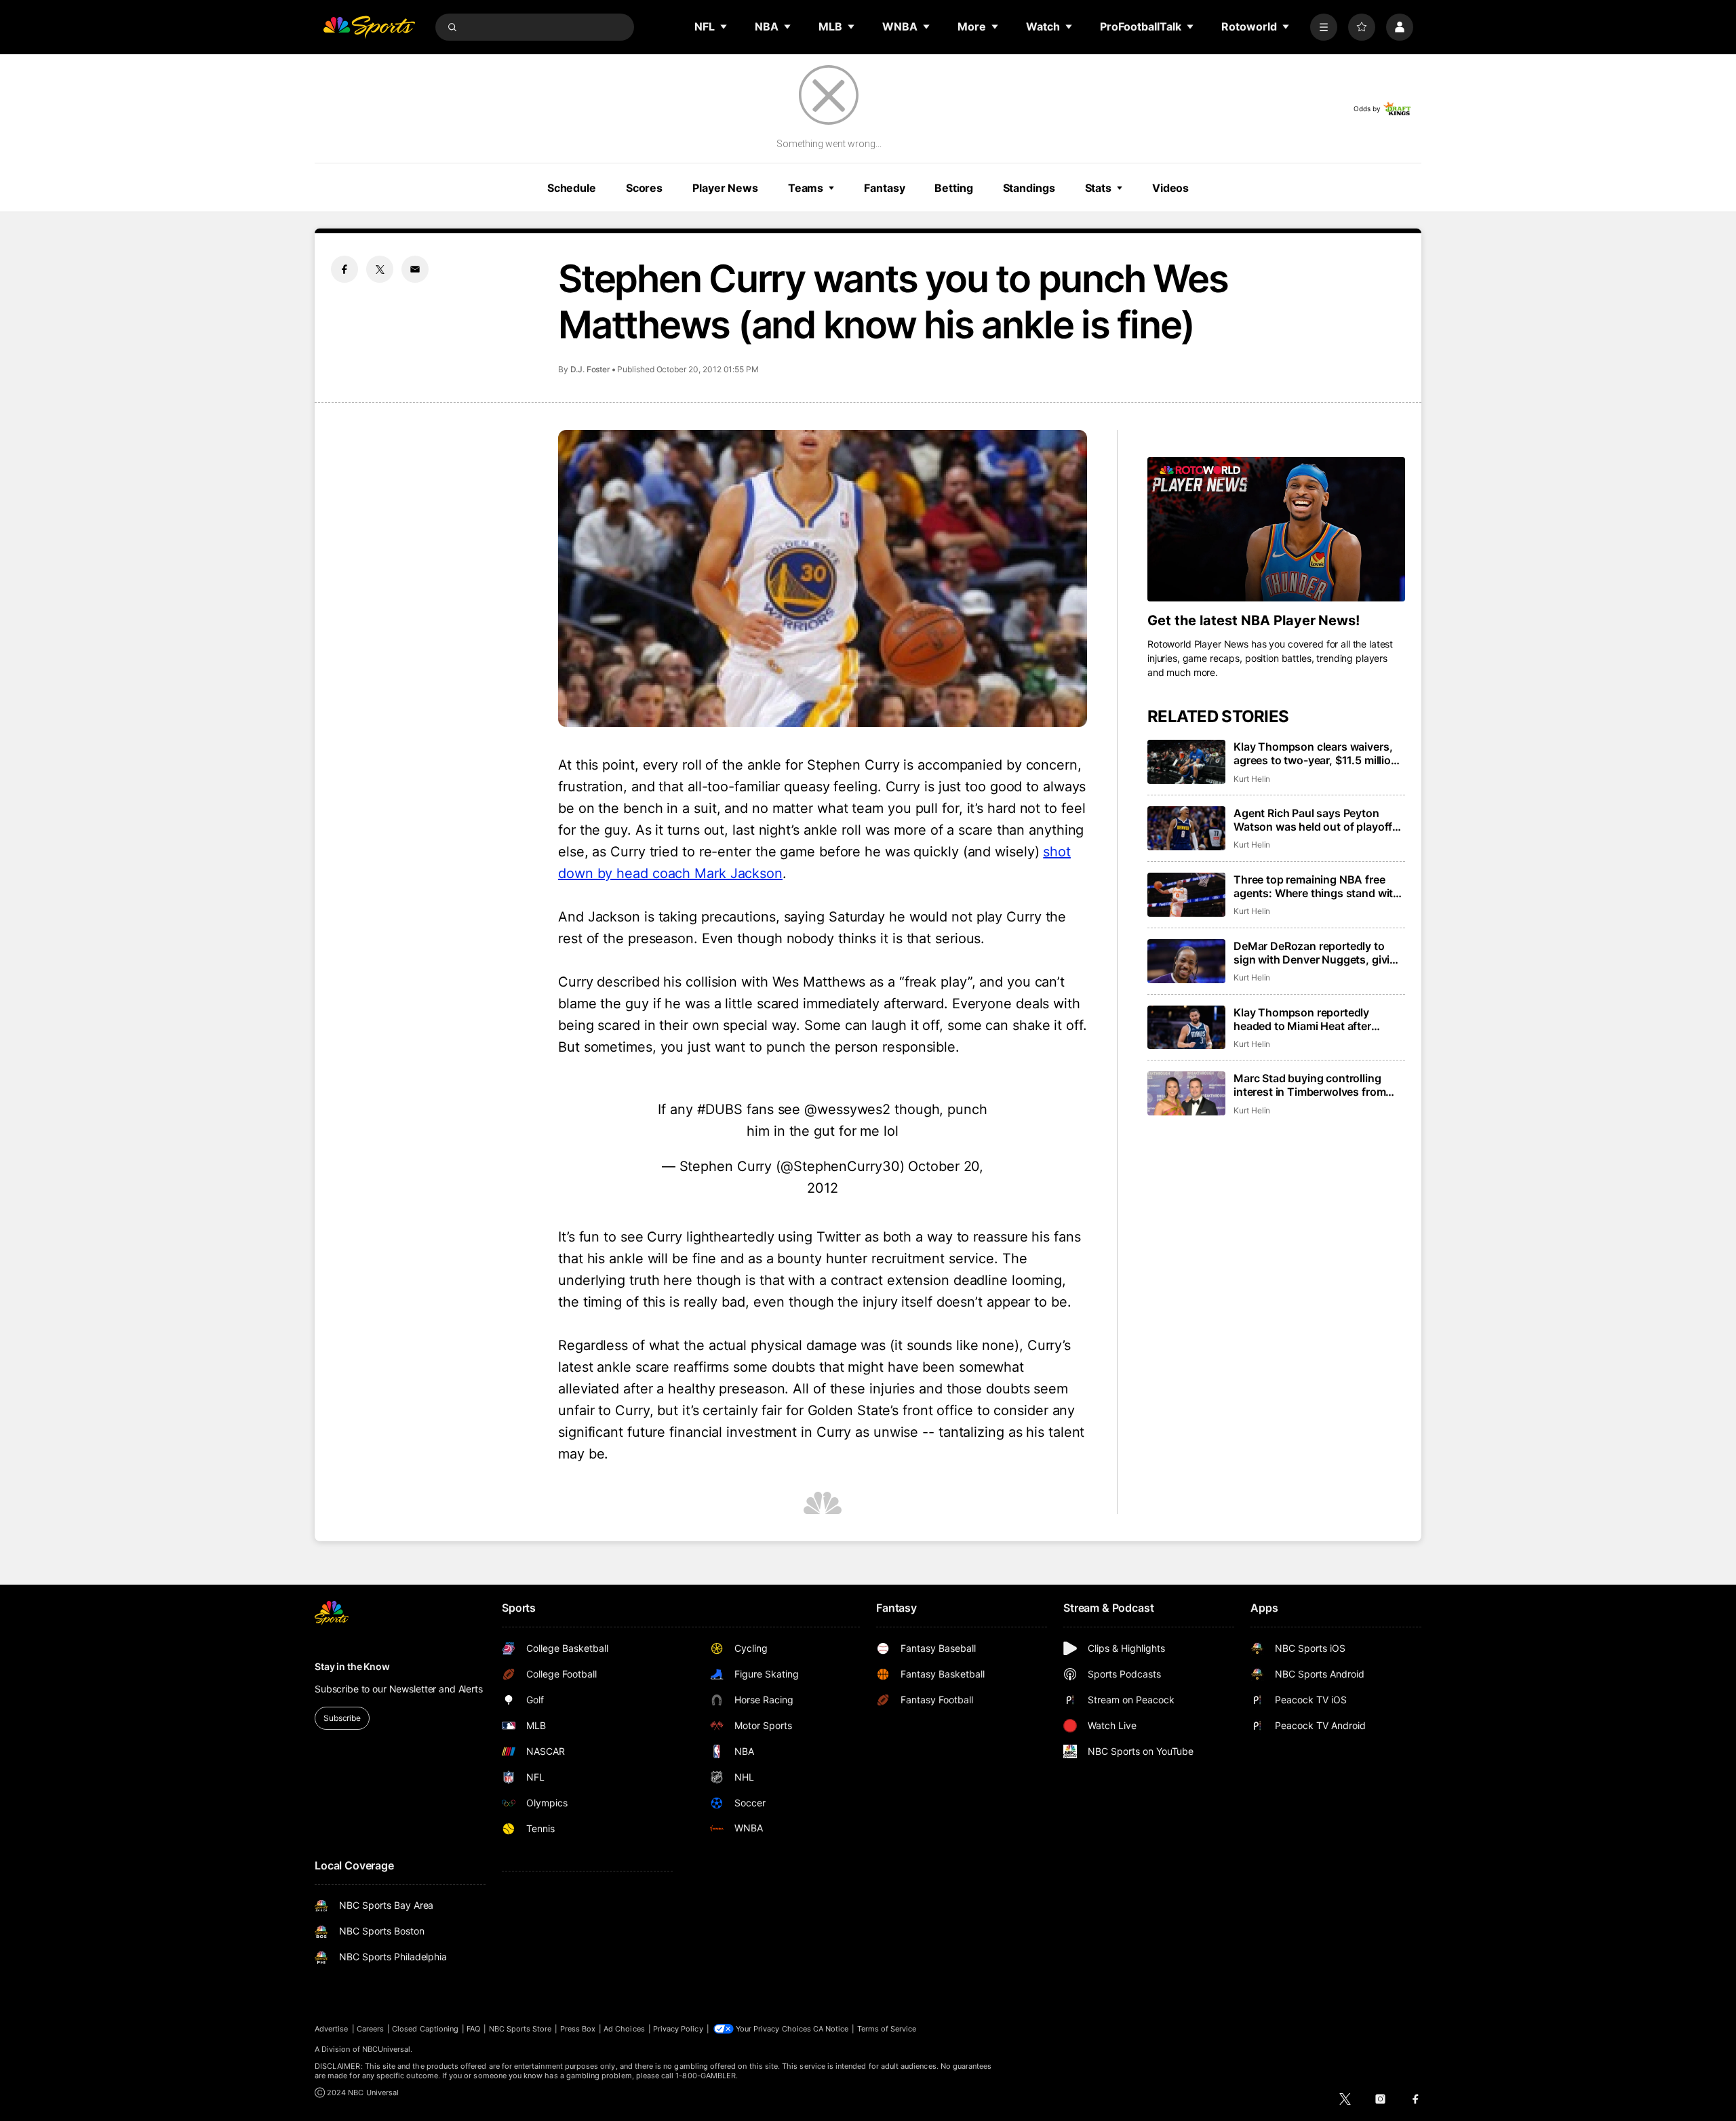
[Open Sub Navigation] (724, 26)
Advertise (332, 2029)
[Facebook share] (344, 269)
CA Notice (831, 2029)
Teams (806, 188)
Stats (1098, 188)
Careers (370, 2029)
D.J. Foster (590, 369)
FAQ (473, 2029)
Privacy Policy (678, 2029)
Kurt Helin (1252, 779)
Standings (1029, 188)
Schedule (572, 188)
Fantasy (884, 188)
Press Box (578, 2029)
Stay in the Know (352, 1666)
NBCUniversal (387, 2049)
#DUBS (720, 1109)
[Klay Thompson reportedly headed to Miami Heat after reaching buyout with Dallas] (1186, 1028)
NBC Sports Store (520, 2029)
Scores (644, 188)
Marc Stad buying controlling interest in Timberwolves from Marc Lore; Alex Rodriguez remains (1309, 1085)
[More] (1324, 27)
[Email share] (415, 269)
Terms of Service (887, 2029)
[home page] (369, 27)
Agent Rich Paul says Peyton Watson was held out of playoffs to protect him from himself (1316, 820)
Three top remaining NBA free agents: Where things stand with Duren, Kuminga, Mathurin (1317, 886)
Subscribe (342, 1718)
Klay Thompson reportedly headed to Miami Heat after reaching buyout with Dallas (1305, 1019)
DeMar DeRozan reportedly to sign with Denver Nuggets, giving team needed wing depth (1318, 953)
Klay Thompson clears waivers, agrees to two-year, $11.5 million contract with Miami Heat (1316, 753)
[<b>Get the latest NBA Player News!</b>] (1276, 530)
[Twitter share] (380, 269)
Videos (1170, 188)
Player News (725, 188)
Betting (953, 188)
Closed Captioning (425, 2029)
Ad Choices (624, 2029)
